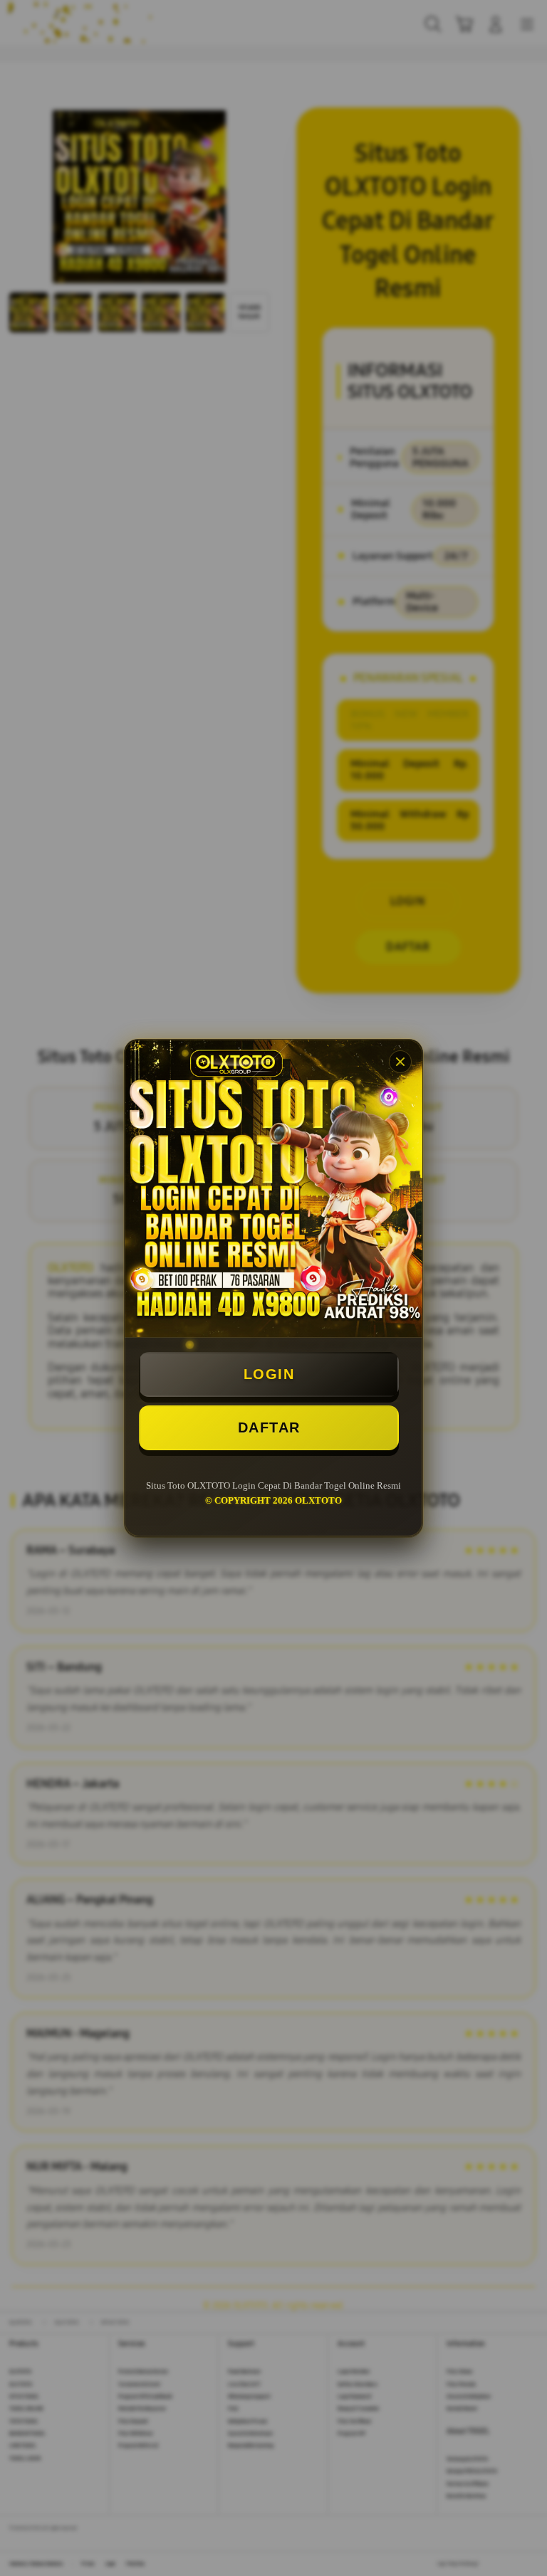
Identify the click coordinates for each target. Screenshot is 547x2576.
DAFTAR (269, 1427)
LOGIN (269, 1374)
